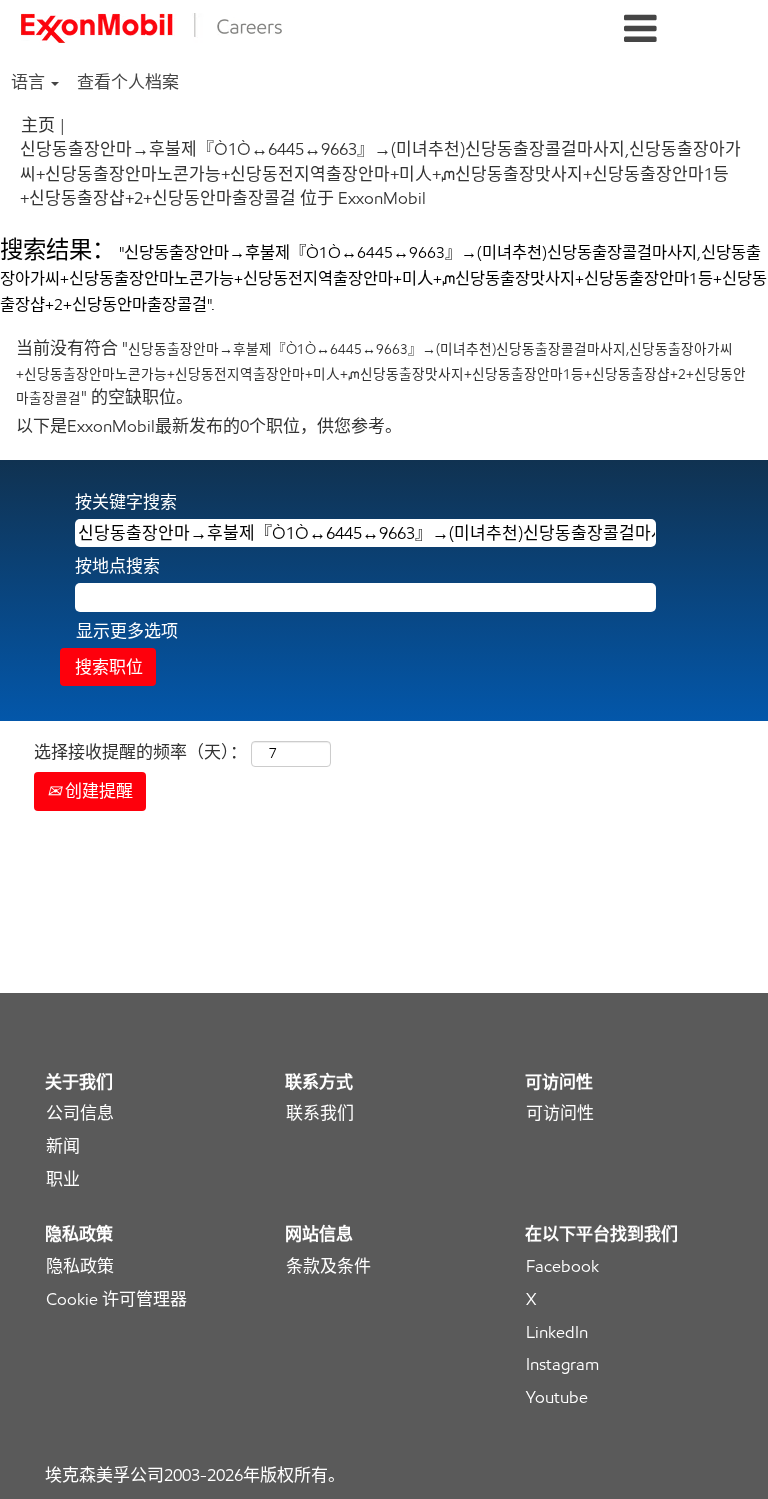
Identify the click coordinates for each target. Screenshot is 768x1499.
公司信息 (80, 1113)
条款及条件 (328, 1266)
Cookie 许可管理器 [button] (116, 1299)
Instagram (562, 1364)
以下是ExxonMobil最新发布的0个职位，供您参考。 (209, 426)
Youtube (557, 1397)
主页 (38, 125)
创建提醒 (97, 791)
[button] (640, 29)
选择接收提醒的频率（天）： (140, 752)
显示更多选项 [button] (127, 631)
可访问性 (560, 1113)
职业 (63, 1179)
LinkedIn (557, 1332)
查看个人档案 (128, 82)
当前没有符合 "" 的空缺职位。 (381, 372)
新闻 (63, 1146)
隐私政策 (80, 1266)
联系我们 (320, 1113)
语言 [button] (30, 82)
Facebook (562, 1266)
